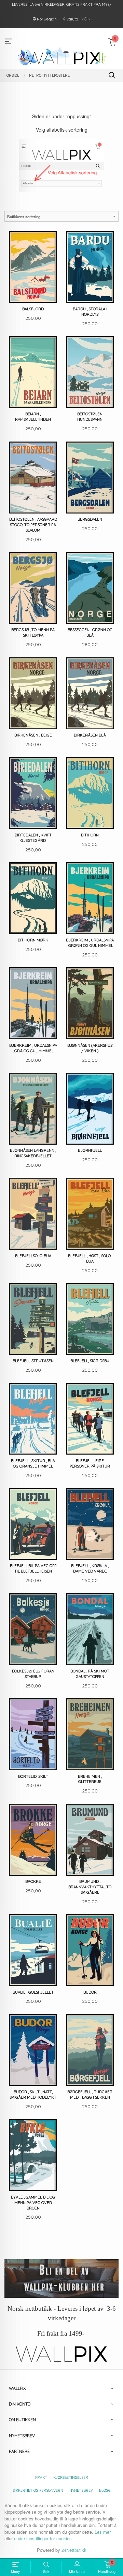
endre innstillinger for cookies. (44, 2538)
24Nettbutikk (74, 2550)
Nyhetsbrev (81, 2490)
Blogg (105, 2490)
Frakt (41, 2477)
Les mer (103, 2532)
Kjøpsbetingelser (71, 2477)
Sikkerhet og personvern (38, 2490)
